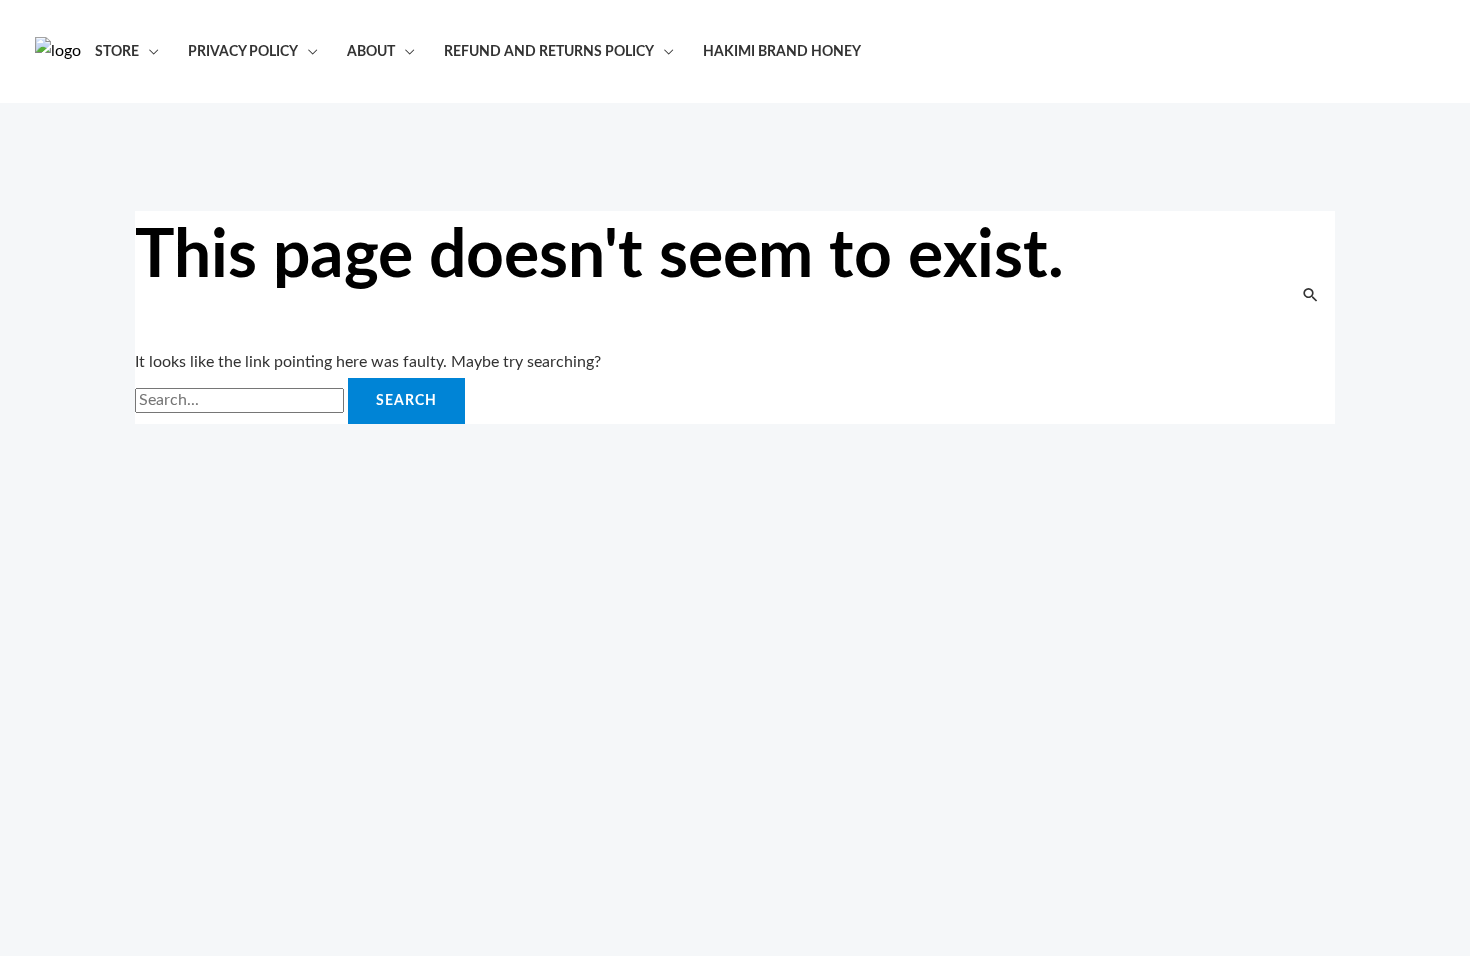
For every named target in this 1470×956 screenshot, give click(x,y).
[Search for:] (241, 400)
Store (117, 51)
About (371, 51)
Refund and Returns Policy (549, 51)
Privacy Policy (243, 51)
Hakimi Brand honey (782, 51)
